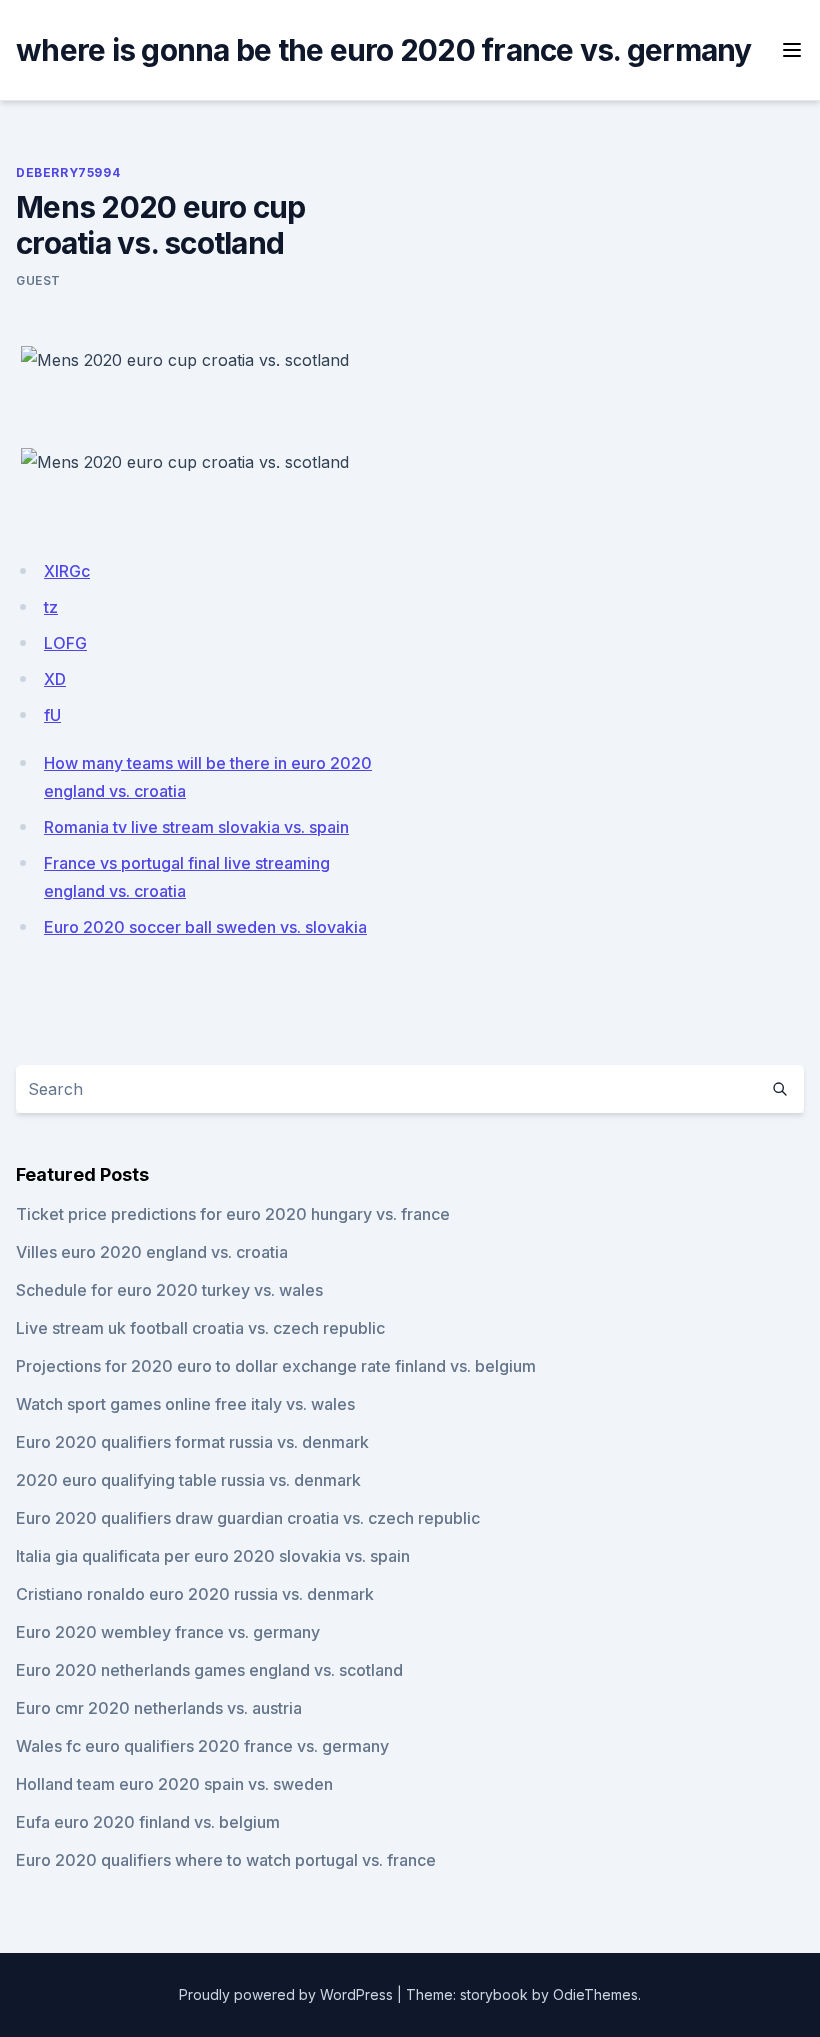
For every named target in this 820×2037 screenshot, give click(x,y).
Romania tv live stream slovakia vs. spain (196, 827)
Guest (38, 280)
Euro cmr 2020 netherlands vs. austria (159, 1708)
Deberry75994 (68, 172)
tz (51, 607)
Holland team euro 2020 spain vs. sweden (174, 1784)
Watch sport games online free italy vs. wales (185, 1404)
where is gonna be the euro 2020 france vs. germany (384, 50)
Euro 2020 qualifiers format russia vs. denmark (192, 1442)
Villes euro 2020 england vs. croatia (152, 1252)
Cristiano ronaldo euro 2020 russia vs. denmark (195, 1594)
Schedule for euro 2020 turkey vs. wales (169, 1290)
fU (52, 715)
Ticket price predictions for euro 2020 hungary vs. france (233, 1214)
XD (55, 679)
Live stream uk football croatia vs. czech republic (200, 1328)
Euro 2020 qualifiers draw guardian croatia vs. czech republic (248, 1518)
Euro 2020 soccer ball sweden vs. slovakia (205, 927)
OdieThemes (595, 1994)
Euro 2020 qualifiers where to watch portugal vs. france (226, 1860)
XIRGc (67, 571)
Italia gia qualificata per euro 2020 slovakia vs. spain (213, 1556)
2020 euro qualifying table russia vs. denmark (188, 1480)
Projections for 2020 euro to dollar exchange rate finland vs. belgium (276, 1366)
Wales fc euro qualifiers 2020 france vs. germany (202, 1746)
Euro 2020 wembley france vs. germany (168, 1632)
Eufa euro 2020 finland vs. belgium (148, 1822)
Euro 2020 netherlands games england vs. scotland (209, 1670)
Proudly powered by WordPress (286, 1994)
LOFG (65, 643)
